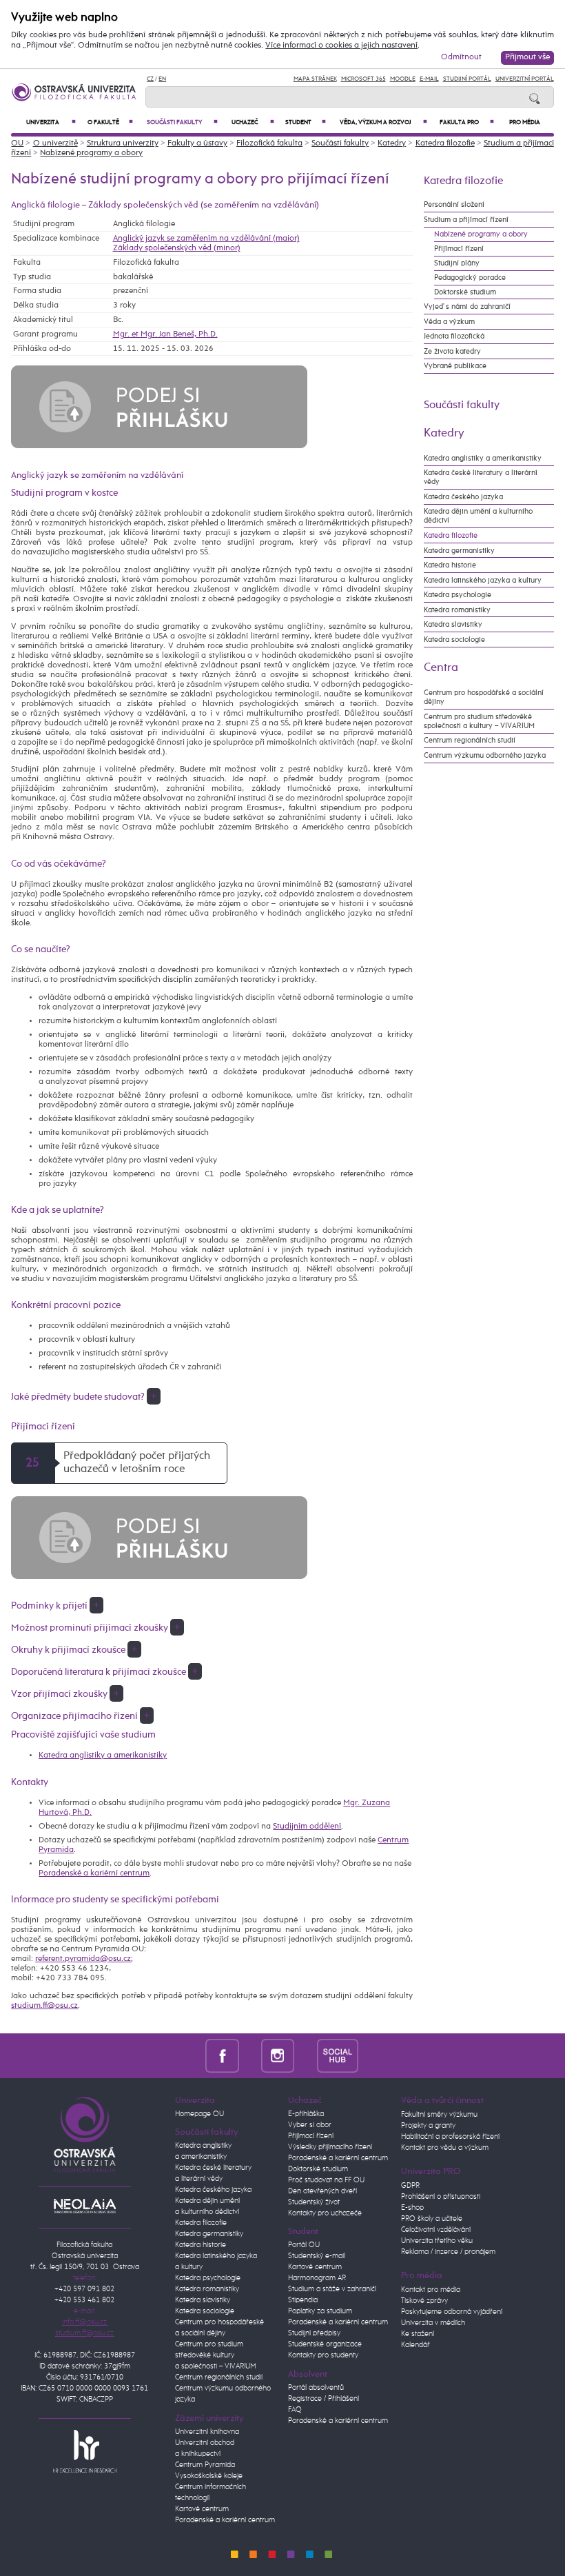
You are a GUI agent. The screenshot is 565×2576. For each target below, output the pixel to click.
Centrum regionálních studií (470, 740)
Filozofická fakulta (269, 143)
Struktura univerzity (123, 143)
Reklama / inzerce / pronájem (448, 2252)
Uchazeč (253, 122)
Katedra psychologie (458, 595)
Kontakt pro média (431, 2290)
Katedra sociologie (454, 640)
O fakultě (111, 122)
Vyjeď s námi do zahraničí (467, 306)
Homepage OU (199, 2114)
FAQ (295, 2410)
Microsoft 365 (363, 79)
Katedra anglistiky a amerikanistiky (103, 1755)
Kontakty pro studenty (323, 2355)
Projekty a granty (428, 2126)
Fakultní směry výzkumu (439, 2115)
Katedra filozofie (445, 143)
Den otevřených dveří (322, 2191)
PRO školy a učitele (432, 2219)
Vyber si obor (310, 2125)
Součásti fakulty (182, 122)
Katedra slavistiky (453, 624)
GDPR (410, 2186)
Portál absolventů (316, 2388)
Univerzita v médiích (433, 2323)
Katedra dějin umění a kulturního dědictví (478, 516)
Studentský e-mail (317, 2256)
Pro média (525, 122)
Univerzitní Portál (525, 79)
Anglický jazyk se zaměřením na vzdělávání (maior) (206, 239)
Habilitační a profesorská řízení (450, 2137)
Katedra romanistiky (457, 610)
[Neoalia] (85, 2206)
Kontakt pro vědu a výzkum (445, 2148)
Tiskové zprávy (424, 2301)
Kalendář (415, 2345)
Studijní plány (457, 263)
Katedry (392, 143)
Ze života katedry (452, 351)
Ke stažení (418, 2334)
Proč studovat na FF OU (326, 2180)
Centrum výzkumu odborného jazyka (485, 755)
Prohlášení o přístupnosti (441, 2197)
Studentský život (314, 2202)
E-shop (412, 2208)
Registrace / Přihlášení (323, 2399)
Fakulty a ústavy (197, 143)
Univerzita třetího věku (437, 2241)
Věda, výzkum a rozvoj (384, 122)
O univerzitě (55, 143)
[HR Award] (85, 2451)
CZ (150, 79)
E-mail (429, 79)
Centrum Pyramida (205, 2465)
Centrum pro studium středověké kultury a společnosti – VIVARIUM (216, 2355)
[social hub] (338, 2056)
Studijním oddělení (307, 1827)
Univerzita (51, 122)
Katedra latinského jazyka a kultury (483, 580)
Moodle (403, 79)
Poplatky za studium (320, 2311)
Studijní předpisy (314, 2333)
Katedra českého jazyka (463, 497)
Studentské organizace (325, 2344)
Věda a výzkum (449, 322)
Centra (441, 667)
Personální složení (454, 204)
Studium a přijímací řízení (466, 220)
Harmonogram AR (317, 2278)
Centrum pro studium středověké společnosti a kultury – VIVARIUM (479, 721)
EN (162, 79)
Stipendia (303, 2300)
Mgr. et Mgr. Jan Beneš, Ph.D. (165, 334)
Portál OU (304, 2245)
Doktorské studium (465, 292)
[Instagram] (278, 2056)
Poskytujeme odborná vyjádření (452, 2312)
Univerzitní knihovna (207, 2432)
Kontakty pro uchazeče (325, 2213)
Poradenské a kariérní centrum (94, 1873)
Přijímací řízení (459, 249)
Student (305, 122)
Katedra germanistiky (459, 551)
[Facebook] (222, 2056)
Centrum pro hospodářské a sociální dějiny (484, 697)
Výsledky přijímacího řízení (330, 2147)
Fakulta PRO (467, 122)
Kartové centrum (202, 2509)
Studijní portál (467, 79)
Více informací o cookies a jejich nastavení (341, 46)
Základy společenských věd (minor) (177, 248)
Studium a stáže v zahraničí (332, 2289)
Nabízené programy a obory (91, 153)
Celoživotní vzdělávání (436, 2230)
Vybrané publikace (455, 366)
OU (17, 143)
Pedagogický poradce (470, 278)
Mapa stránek (315, 79)
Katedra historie (450, 565)
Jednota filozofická (454, 336)
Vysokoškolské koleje (209, 2476)
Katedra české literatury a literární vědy (481, 477)
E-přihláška (306, 2114)
